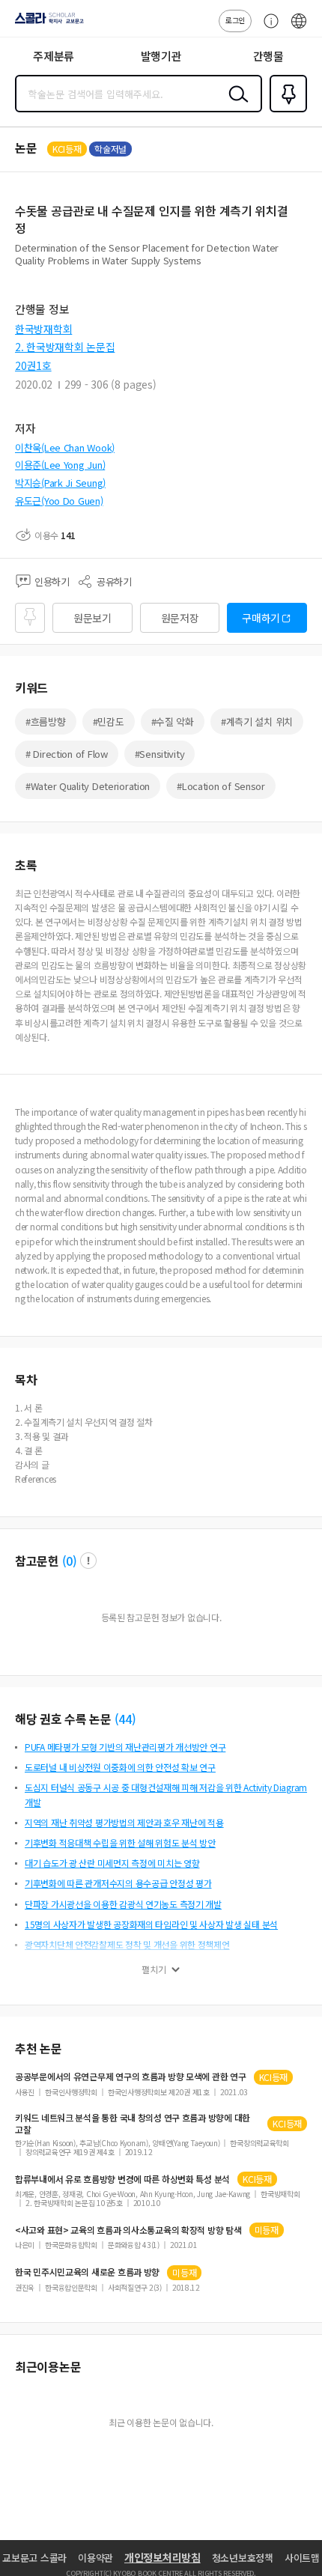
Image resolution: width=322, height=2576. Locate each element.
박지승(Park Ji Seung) (60, 483)
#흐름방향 (46, 722)
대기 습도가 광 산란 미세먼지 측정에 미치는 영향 (112, 1863)
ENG (299, 28)
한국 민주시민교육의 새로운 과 (87, 2272)
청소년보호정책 (243, 2558)
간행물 (268, 56)
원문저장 (180, 618)
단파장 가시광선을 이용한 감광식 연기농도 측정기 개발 (123, 1904)
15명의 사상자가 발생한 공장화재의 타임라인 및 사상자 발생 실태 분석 (151, 1924)
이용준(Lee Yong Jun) (60, 465)
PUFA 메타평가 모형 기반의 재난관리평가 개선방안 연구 (125, 1747)
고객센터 (267, 28)
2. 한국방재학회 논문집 (65, 347)
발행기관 (161, 56)
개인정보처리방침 (162, 2557)
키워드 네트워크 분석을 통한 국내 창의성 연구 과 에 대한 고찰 (133, 2124)
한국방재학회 (43, 329)
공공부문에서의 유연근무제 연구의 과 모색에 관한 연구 (131, 2077)
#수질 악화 (173, 722)
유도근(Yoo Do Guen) (59, 501)
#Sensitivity (160, 754)
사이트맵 (302, 2558)
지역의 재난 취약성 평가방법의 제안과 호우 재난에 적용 (124, 1822)
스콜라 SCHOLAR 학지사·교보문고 (46, 23)
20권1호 (33, 365)
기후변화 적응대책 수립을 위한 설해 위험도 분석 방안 (120, 1843)
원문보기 (92, 618)
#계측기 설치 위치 (257, 722)
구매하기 (261, 618)
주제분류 (54, 56)
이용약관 (95, 2558)
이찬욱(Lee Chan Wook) (65, 447)
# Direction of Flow (67, 754)
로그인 (235, 20)
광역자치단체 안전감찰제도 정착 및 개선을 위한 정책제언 (127, 1944)
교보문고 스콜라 (34, 2558)
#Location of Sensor (221, 786)
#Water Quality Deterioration (88, 786)
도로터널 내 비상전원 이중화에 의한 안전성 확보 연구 (120, 1767)
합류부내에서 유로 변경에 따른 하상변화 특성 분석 (122, 2179)
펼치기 (154, 1969)
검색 (235, 106)
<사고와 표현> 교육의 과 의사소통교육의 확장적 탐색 (128, 2230)
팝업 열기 (88, 1561)
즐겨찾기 (285, 111)
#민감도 (109, 722)
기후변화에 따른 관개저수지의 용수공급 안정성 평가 (118, 1883)
